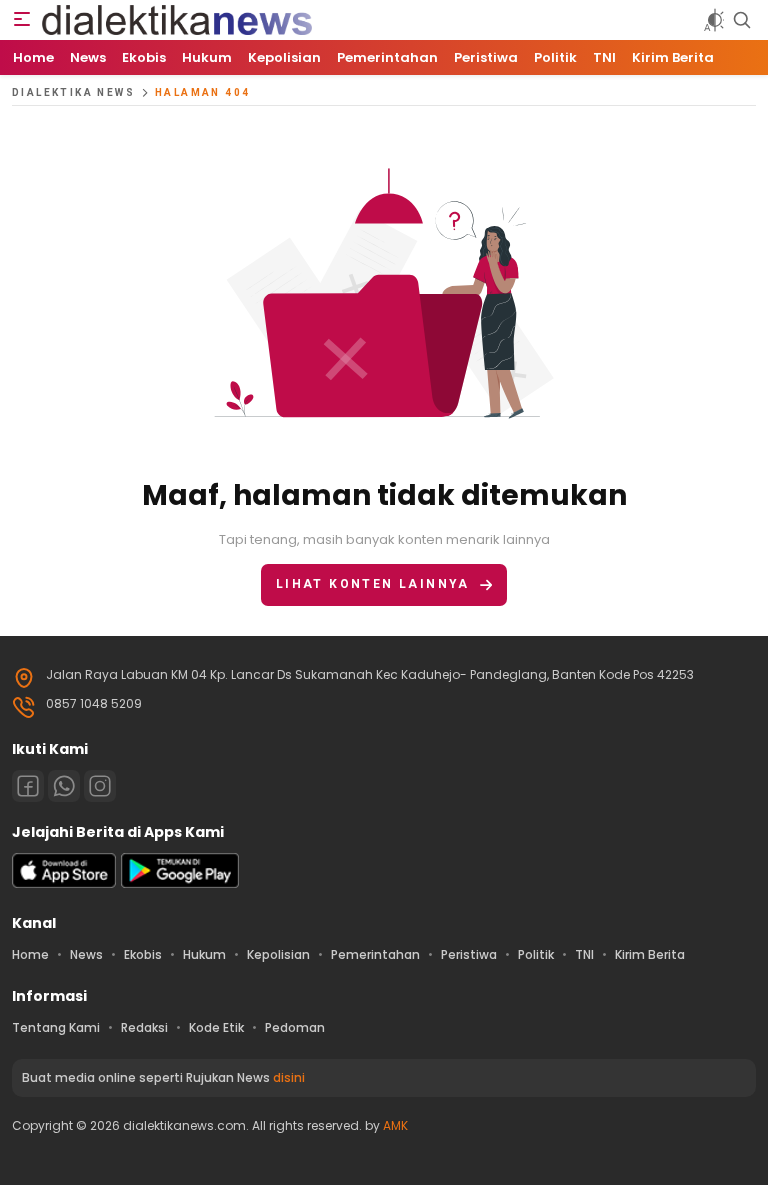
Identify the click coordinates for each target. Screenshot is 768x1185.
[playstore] (180, 883)
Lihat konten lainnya (373, 584)
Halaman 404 (202, 92)
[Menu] (22, 20)
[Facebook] (28, 786)
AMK (395, 1125)
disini (289, 1077)
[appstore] (64, 883)
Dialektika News (73, 92)
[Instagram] (100, 786)
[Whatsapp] (64, 786)
